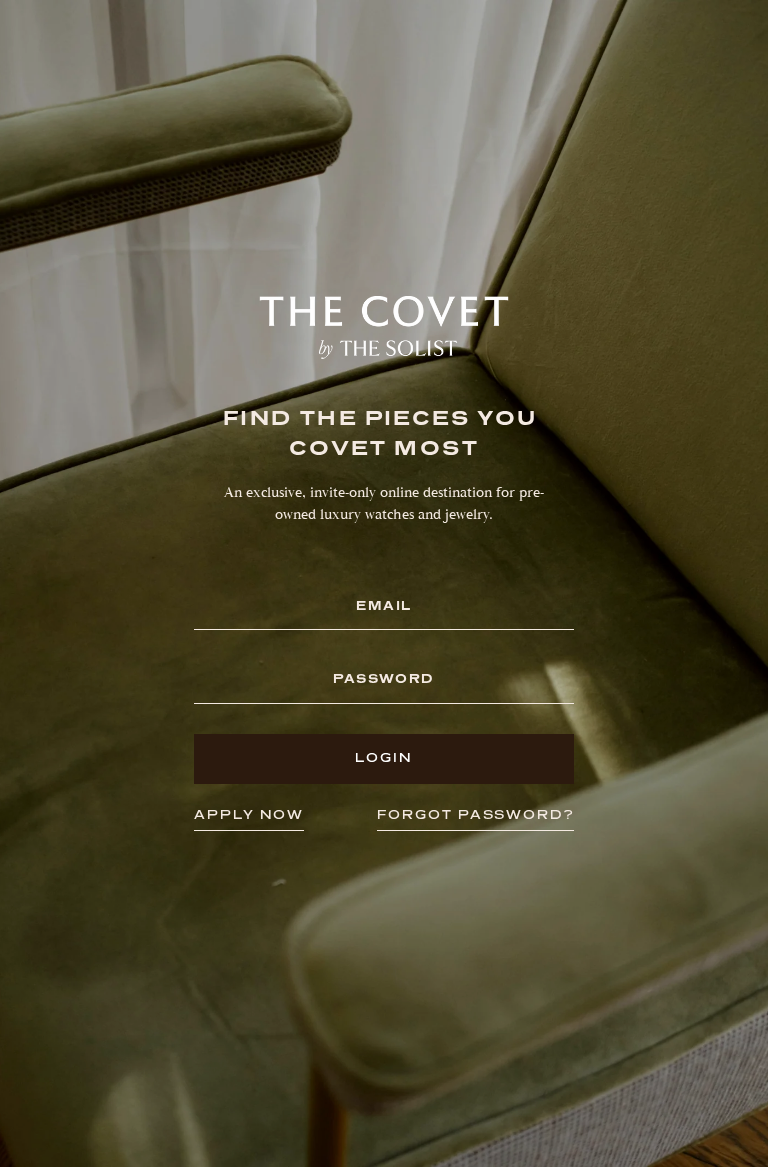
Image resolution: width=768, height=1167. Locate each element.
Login (384, 757)
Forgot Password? (475, 814)
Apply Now (249, 814)
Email (383, 606)
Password (384, 679)
